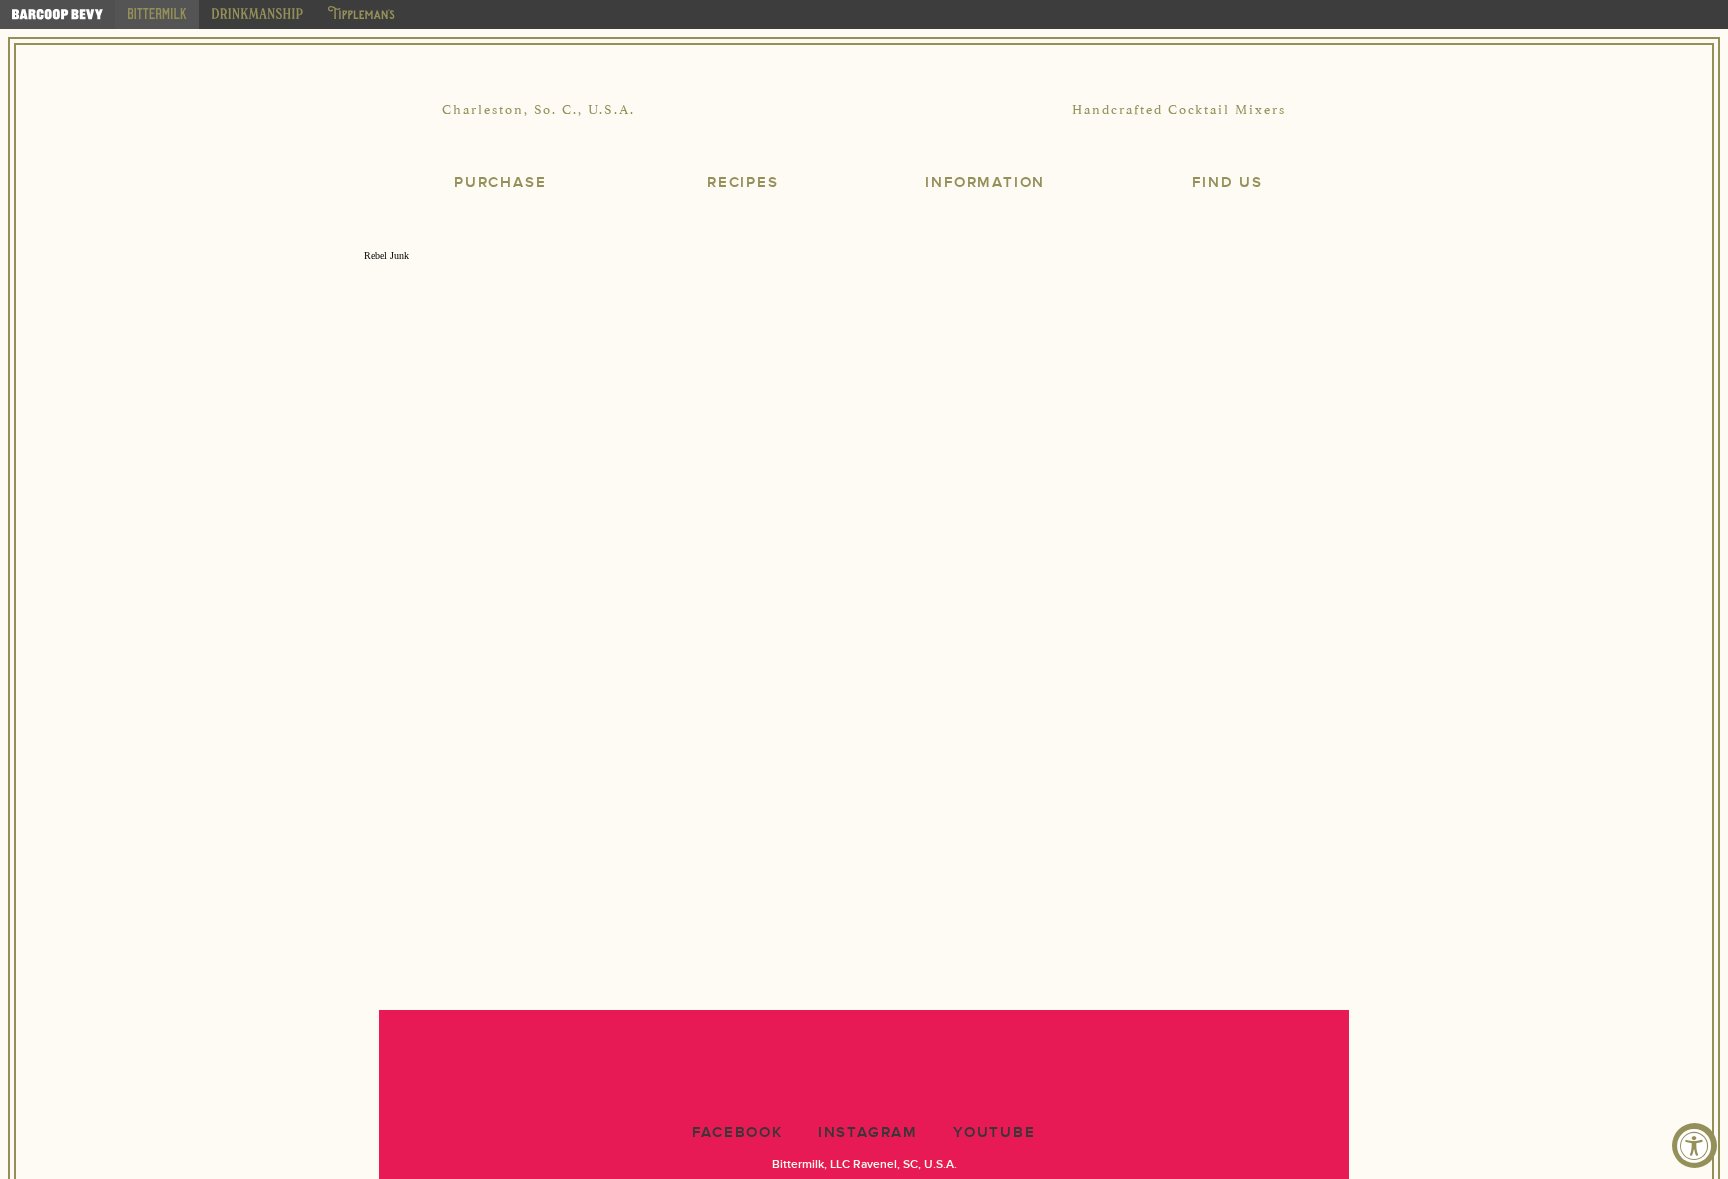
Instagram (868, 1132)
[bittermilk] (157, 14)
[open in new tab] (57, 14)
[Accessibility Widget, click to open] (1694, 1145)
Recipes (743, 182)
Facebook (737, 1132)
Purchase (500, 182)
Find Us (1227, 182)
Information (985, 182)
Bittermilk (864, 110)
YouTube (994, 1132)
